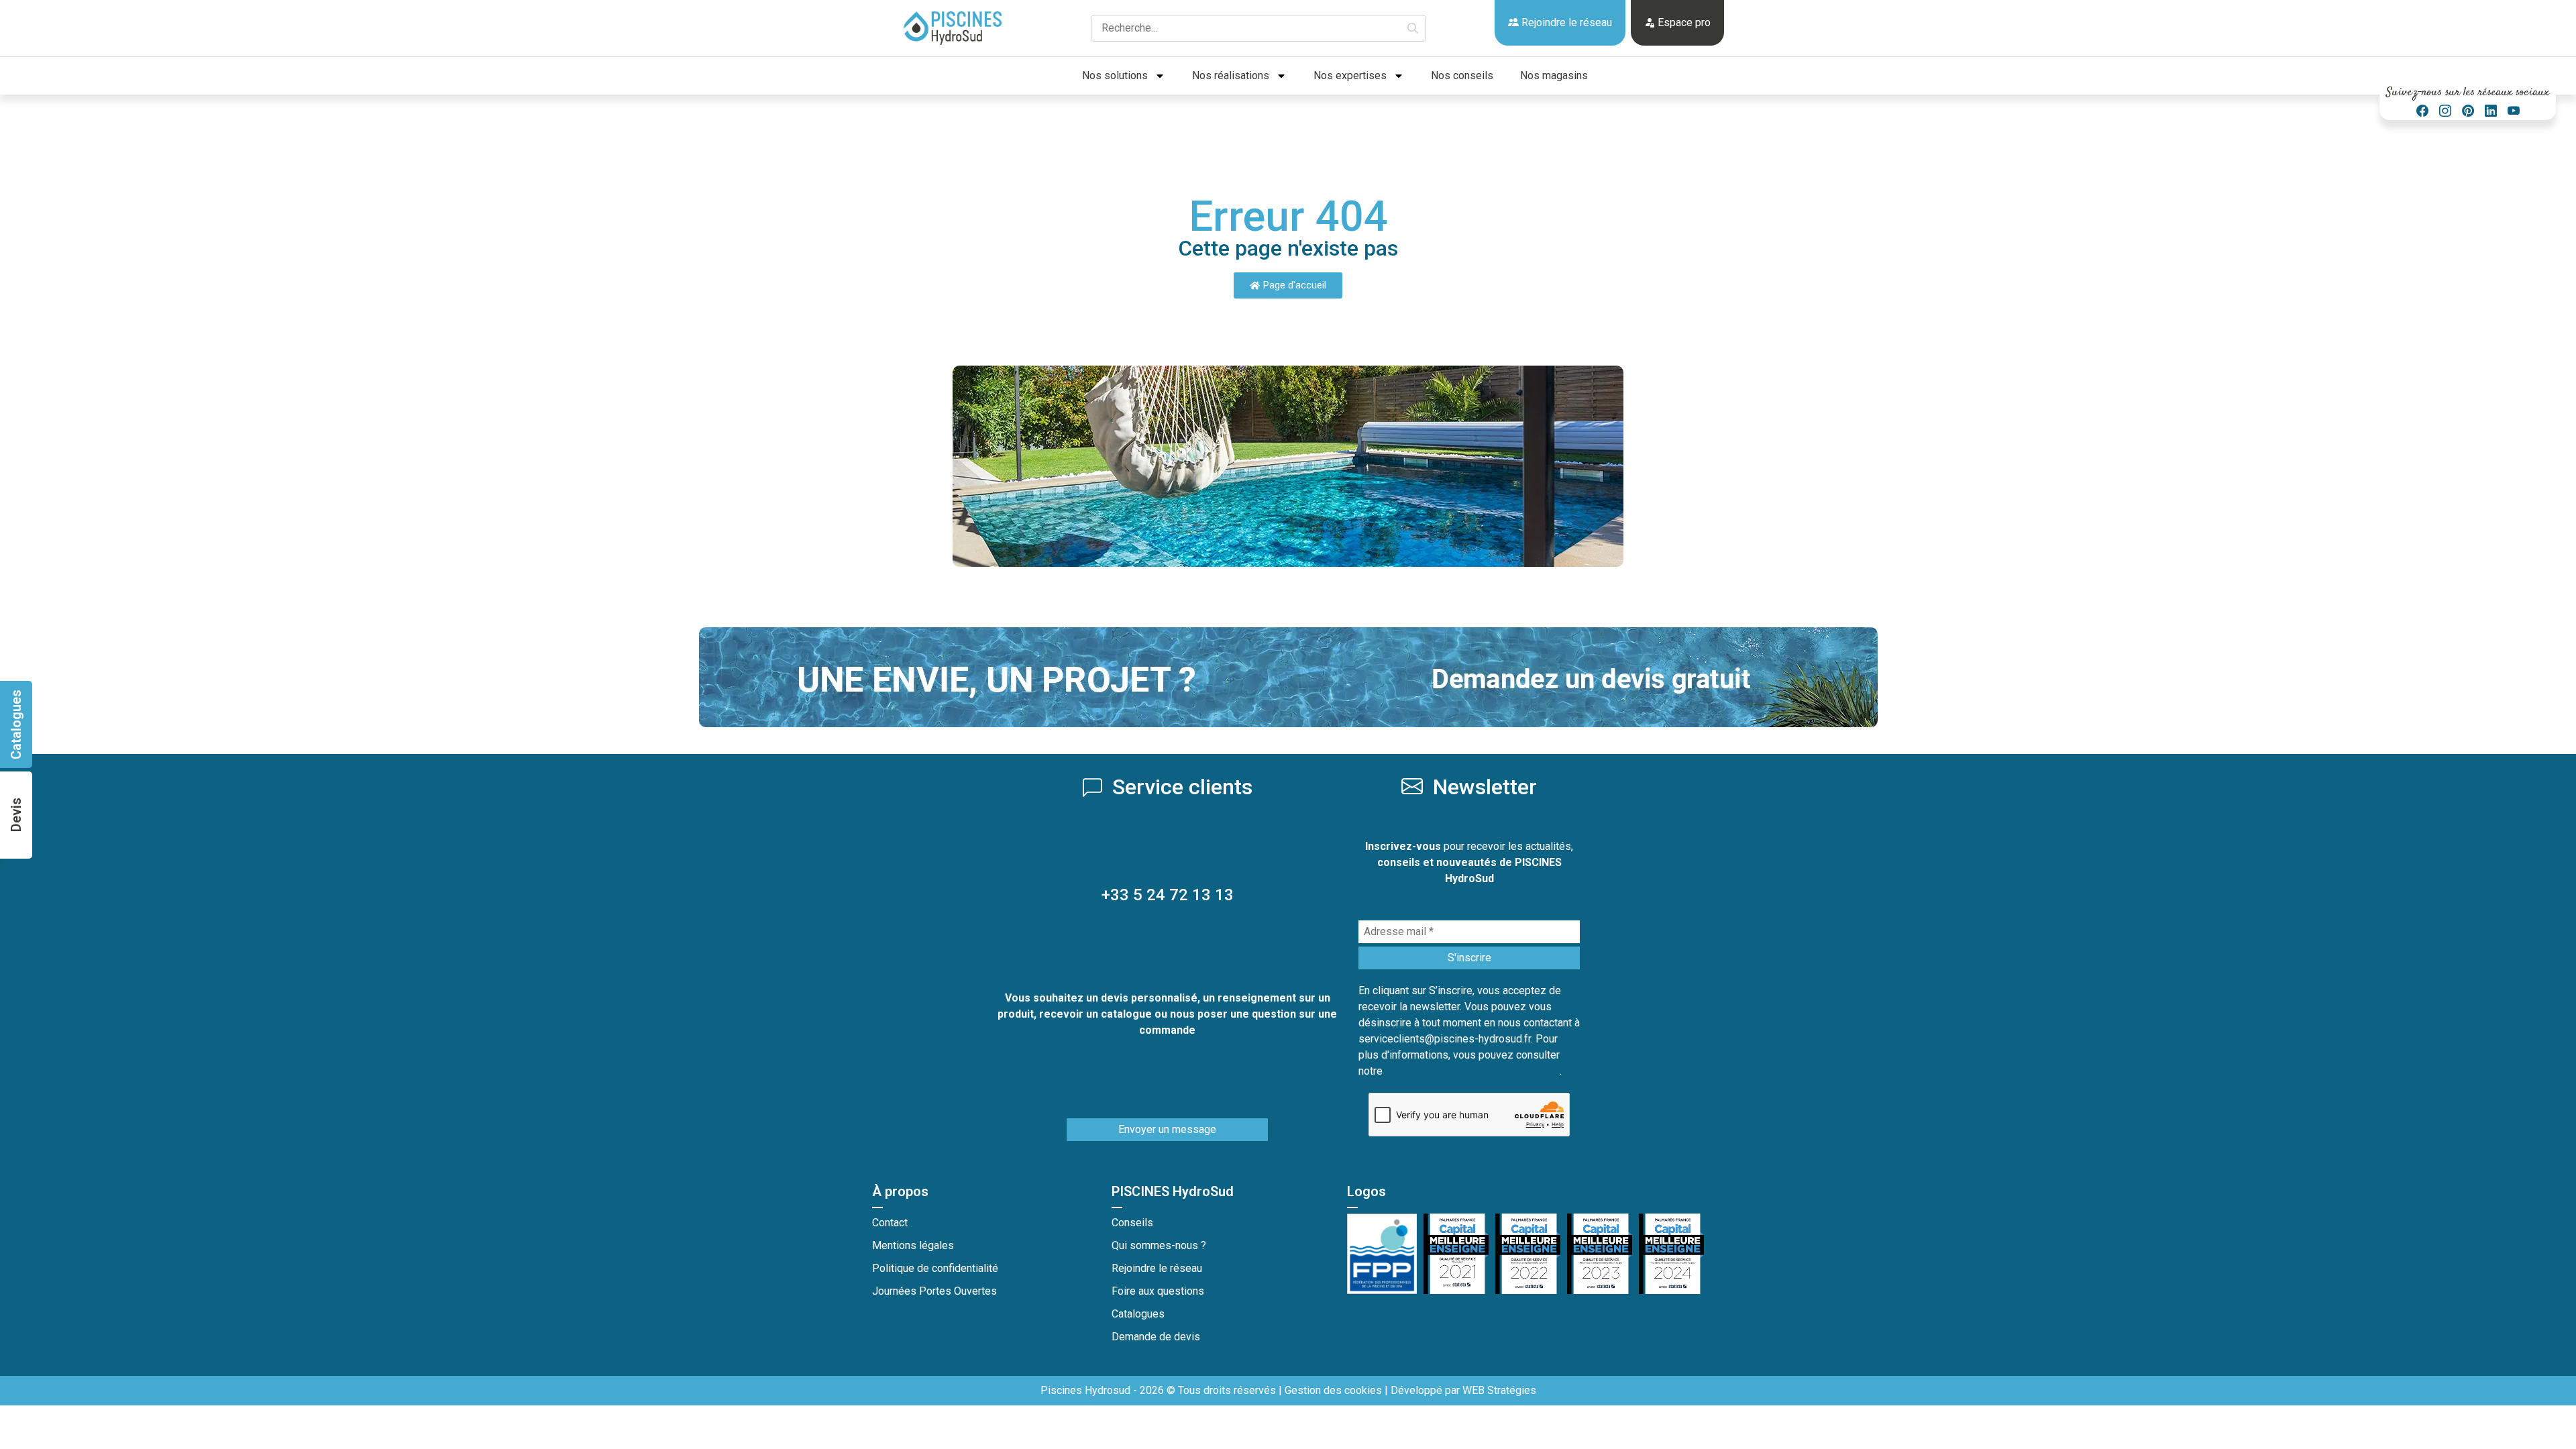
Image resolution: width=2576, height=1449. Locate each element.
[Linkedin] (2491, 111)
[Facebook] (2422, 111)
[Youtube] (2514, 111)
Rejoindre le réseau (1565, 22)
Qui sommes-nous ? (1159, 1245)
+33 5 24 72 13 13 (1168, 895)
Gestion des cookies (1333, 1390)
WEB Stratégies (1499, 1390)
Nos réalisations (1231, 75)
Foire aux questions (1158, 1291)
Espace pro (1683, 22)
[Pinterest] (2468, 111)
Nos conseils (1462, 75)
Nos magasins (1554, 75)
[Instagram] (2445, 111)
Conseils (1132, 1223)
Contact (890, 1223)
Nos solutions (1115, 75)
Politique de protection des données (1472, 1071)
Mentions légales (913, 1245)
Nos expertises (1350, 75)
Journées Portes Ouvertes (934, 1291)
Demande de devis (1156, 1337)
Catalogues (1138, 1314)
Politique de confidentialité (935, 1268)
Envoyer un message (1167, 1129)
